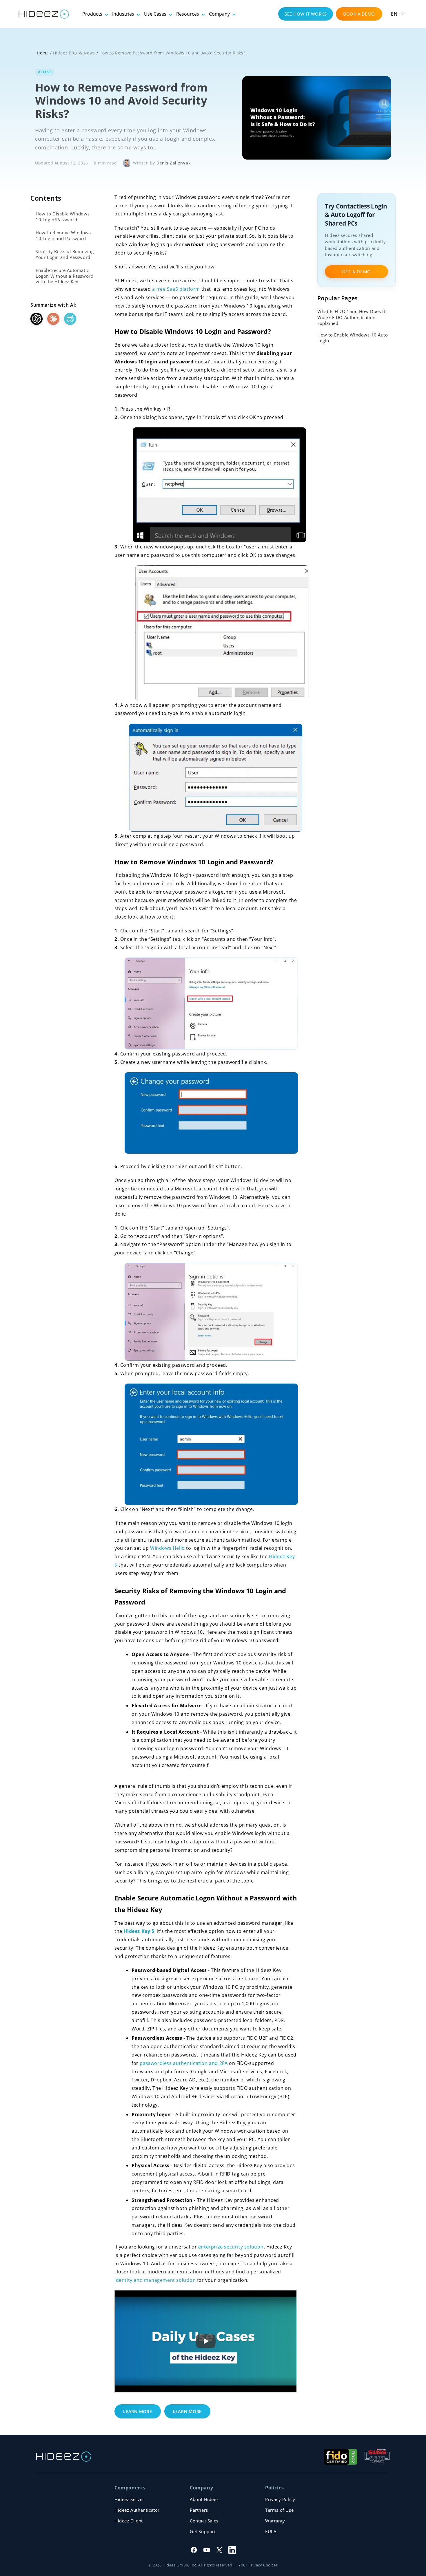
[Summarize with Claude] (53, 319)
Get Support (203, 2531)
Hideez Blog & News (74, 53)
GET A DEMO (356, 272)
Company (220, 14)
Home (43, 53)
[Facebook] (194, 2550)
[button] (397, 14)
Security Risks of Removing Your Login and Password (65, 254)
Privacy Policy (280, 2499)
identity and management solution (155, 2280)
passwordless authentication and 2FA (184, 2063)
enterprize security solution (231, 2247)
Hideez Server (129, 2499)
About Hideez (204, 2499)
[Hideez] (64, 2457)
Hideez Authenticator (137, 2510)
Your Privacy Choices (258, 2565)
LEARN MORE (138, 2411)
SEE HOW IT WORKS (306, 14)
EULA (271, 2531)
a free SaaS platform (176, 289)
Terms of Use (279, 2510)
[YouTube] (207, 2550)
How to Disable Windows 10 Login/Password (63, 217)
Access (45, 72)
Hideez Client (129, 2521)
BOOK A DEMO (359, 14)
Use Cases (156, 14)
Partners (199, 2510)
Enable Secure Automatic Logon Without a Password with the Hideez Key (64, 276)
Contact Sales (204, 2521)
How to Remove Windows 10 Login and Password (63, 235)
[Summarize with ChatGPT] (37, 319)
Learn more (187, 2411)
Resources (188, 14)
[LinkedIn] (232, 2550)
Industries (124, 14)
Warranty (275, 2521)
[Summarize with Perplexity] (70, 319)
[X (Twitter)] (219, 2550)
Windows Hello (168, 1548)
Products (93, 14)
